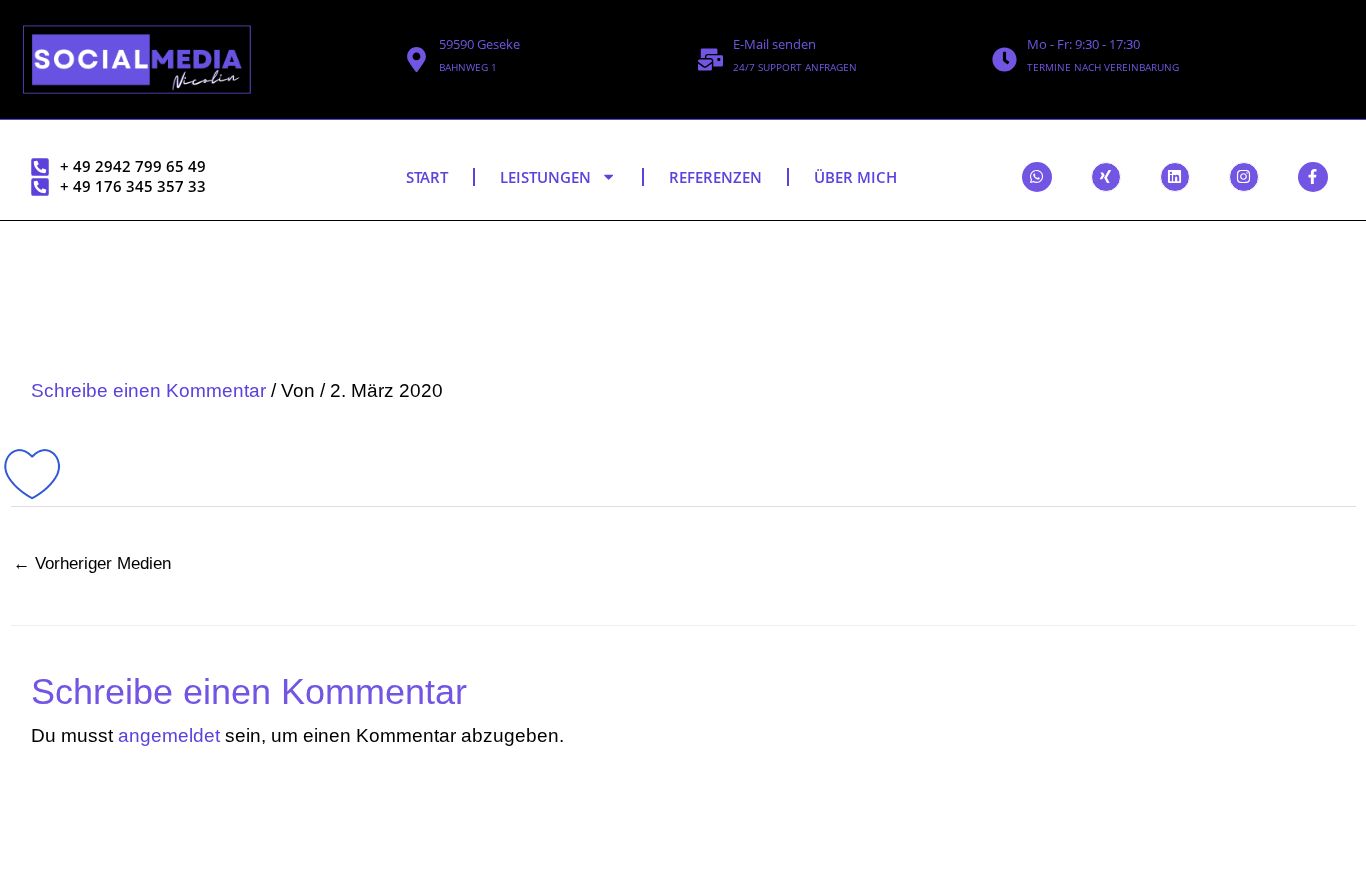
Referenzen (715, 177)
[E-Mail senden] (710, 59)
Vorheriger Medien (92, 563)
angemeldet (169, 735)
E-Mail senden (774, 44)
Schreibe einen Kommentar (148, 390)
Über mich (855, 177)
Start (427, 177)
